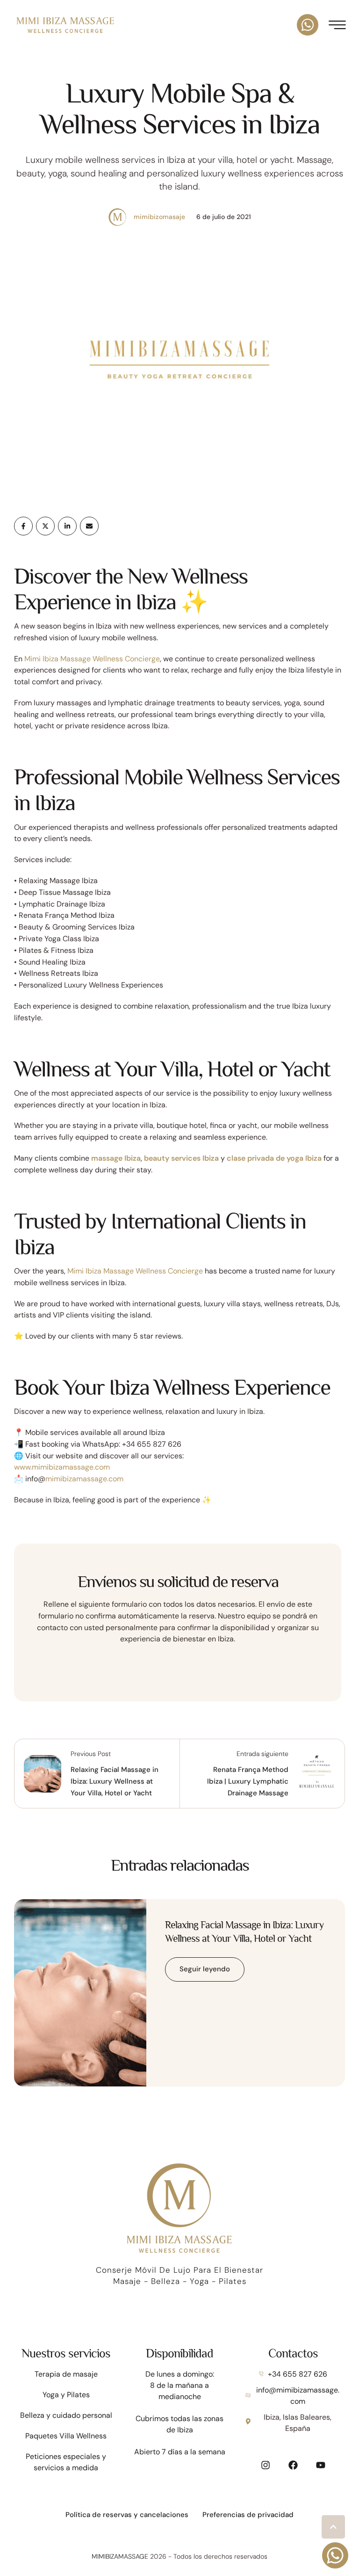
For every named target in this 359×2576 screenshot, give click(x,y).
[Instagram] (266, 2465)
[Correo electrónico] (89, 526)
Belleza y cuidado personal (66, 2415)
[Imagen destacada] (80, 1993)
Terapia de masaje (66, 2374)
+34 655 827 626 (298, 2374)
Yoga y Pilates (66, 2395)
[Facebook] (23, 526)
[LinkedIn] (67, 526)
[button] (333, 2527)
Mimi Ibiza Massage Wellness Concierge (92, 659)
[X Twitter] (45, 526)
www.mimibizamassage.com (62, 1467)
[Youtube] (321, 2465)
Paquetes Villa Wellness (66, 2436)
